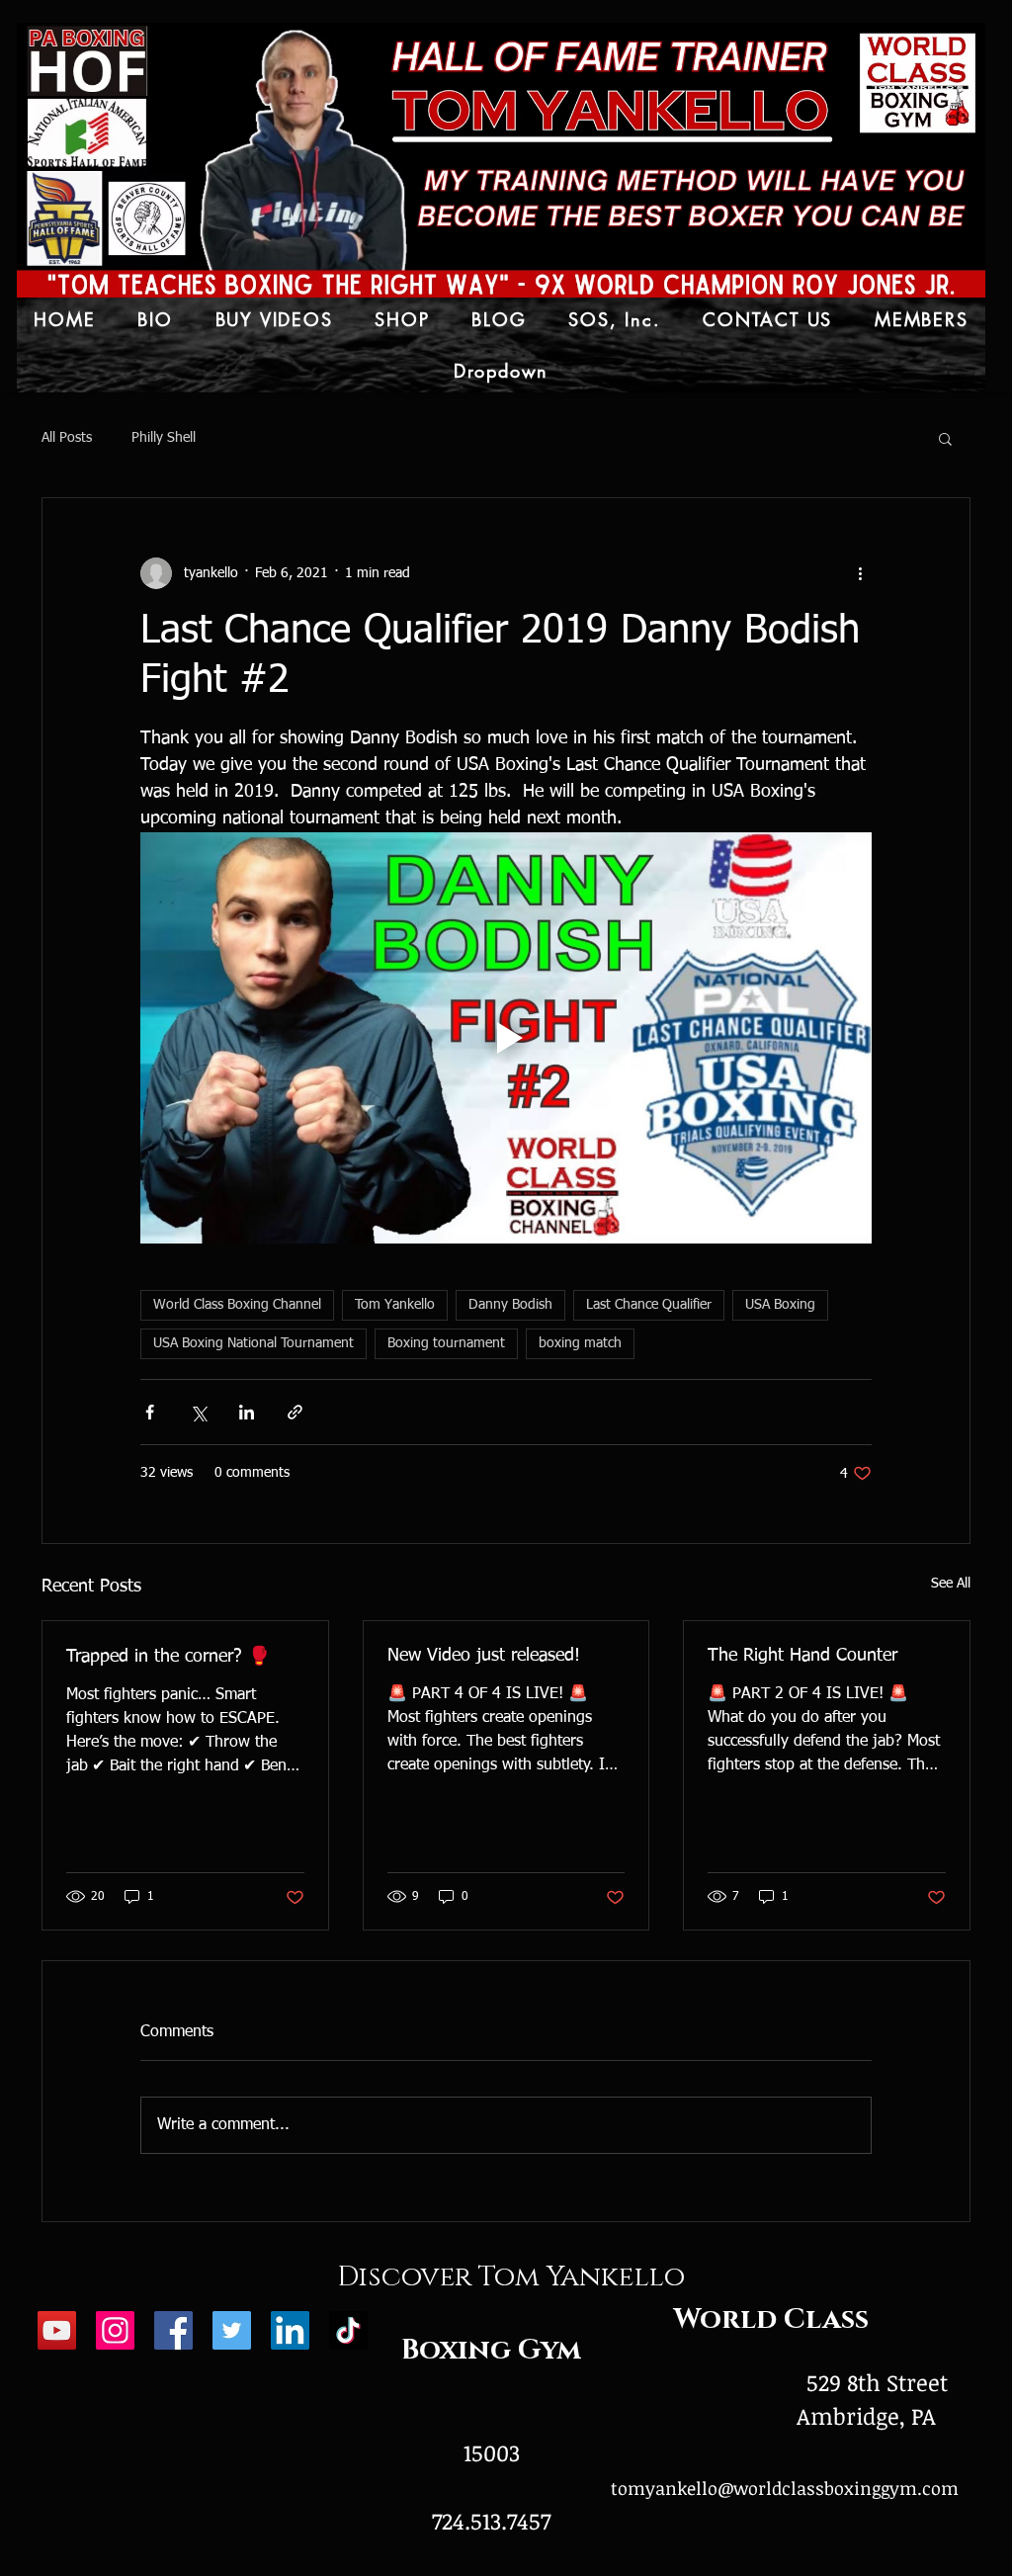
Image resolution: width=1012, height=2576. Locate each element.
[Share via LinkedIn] (247, 1412)
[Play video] (506, 1038)
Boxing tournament (446, 1343)
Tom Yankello (395, 1305)
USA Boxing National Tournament (253, 1343)
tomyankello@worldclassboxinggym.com (785, 2488)
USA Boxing (780, 1305)
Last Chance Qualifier (649, 1305)
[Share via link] (295, 1412)
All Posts (67, 438)
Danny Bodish (510, 1305)
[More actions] (860, 573)
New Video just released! (484, 1656)
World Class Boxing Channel (237, 1305)
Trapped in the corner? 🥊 (168, 1657)
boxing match (580, 1343)
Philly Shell (164, 438)
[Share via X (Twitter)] (198, 1412)
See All (951, 1584)
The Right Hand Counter (802, 1656)
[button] (945, 438)
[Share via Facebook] (150, 1412)
